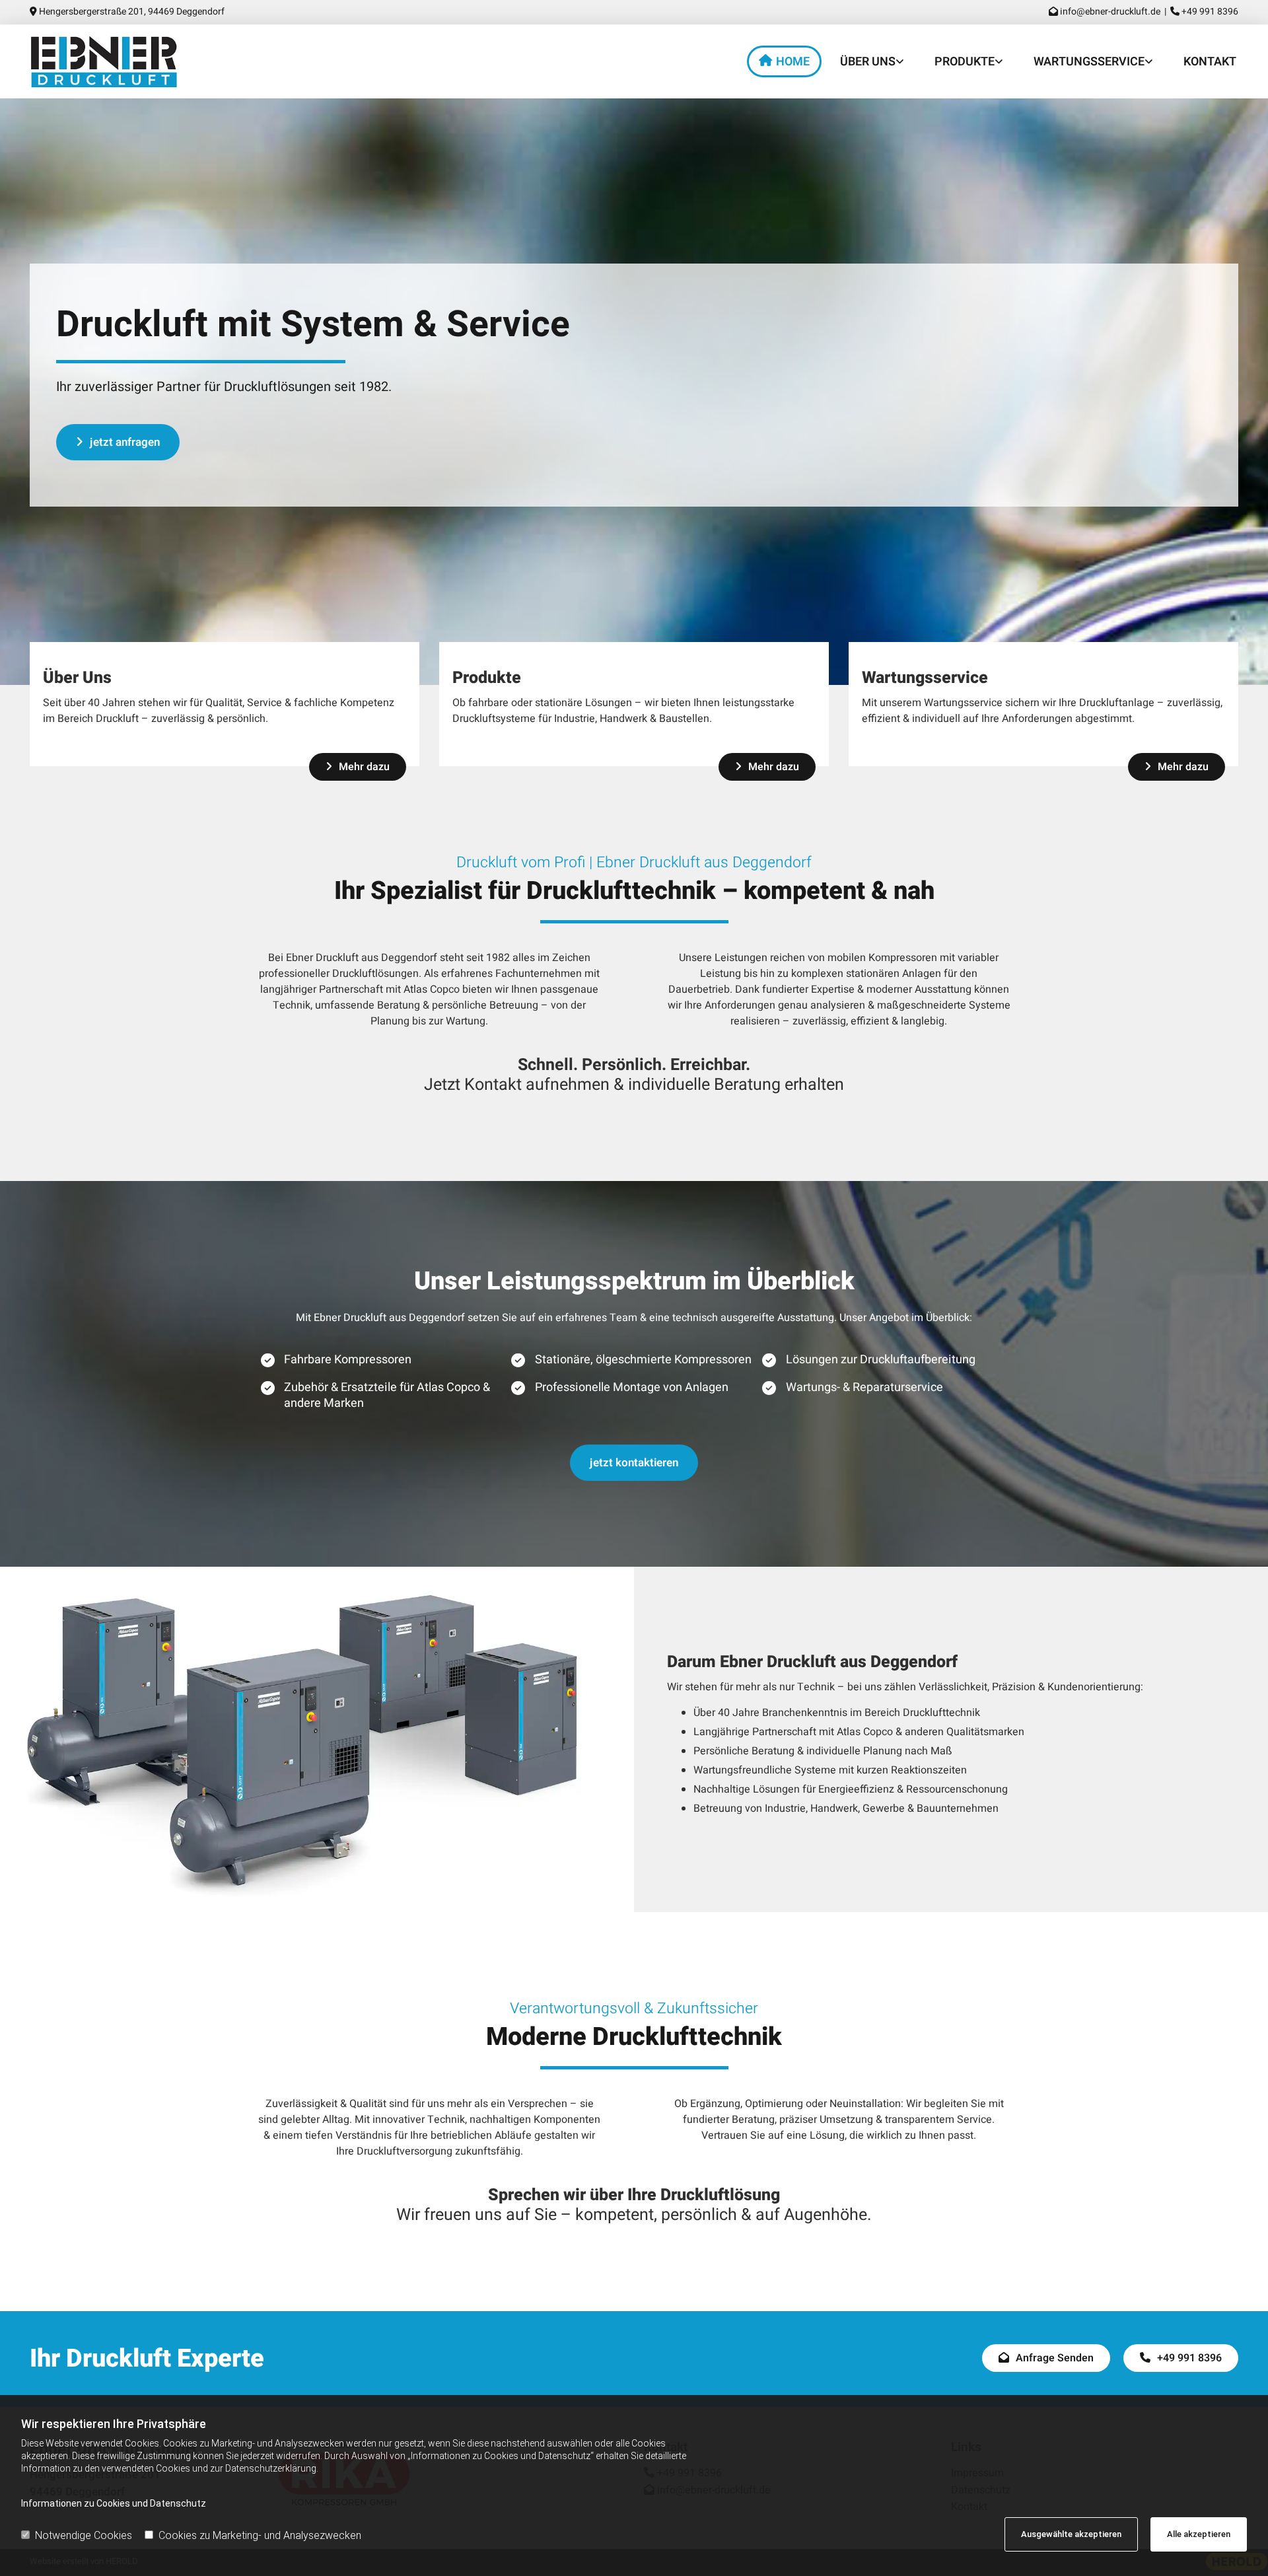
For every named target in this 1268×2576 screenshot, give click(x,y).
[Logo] (122, 62)
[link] (869, 61)
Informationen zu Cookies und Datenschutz (114, 2503)
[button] (118, 442)
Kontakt (1210, 62)
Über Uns (868, 62)
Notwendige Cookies (84, 2535)
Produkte (965, 62)
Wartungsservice (1089, 62)
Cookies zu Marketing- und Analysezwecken (260, 2535)
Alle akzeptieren (1199, 2534)
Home (793, 62)
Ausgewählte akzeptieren (1071, 2534)
